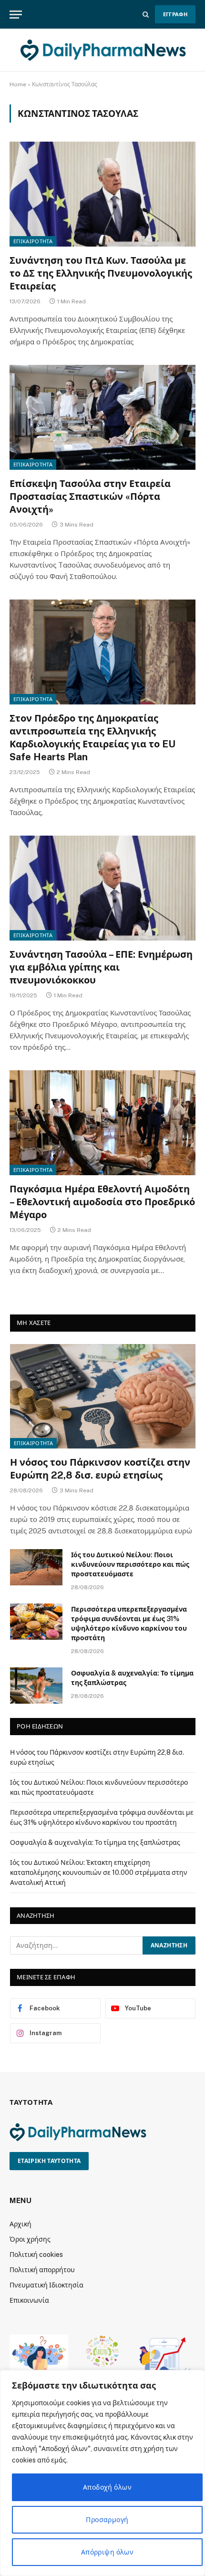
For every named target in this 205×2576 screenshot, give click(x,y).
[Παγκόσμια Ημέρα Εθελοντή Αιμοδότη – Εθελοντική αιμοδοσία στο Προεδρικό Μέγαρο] (102, 1122)
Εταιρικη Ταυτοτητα (49, 2161)
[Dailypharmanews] (102, 50)
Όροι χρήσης (30, 2239)
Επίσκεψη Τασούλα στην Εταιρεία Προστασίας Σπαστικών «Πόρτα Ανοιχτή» (90, 497)
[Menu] (16, 15)
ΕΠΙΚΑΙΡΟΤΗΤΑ (33, 241)
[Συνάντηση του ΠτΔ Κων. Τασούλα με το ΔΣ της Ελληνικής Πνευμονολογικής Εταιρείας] (102, 194)
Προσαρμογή (107, 2520)
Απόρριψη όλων (107, 2552)
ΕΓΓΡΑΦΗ (175, 14)
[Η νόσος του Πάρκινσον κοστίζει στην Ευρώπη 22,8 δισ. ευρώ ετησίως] (103, 1396)
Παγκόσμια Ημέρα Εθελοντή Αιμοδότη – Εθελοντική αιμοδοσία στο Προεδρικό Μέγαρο (102, 1202)
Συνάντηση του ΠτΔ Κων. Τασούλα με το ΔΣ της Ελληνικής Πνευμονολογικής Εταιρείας (101, 273)
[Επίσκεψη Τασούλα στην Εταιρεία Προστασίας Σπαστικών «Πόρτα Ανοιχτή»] (102, 417)
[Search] (146, 15)
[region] (102, 2473)
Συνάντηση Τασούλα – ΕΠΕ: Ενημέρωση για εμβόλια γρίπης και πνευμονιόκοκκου (101, 967)
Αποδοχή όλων (107, 2487)
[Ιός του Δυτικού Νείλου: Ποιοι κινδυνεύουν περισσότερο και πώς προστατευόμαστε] (36, 1567)
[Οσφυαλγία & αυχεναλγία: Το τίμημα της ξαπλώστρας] (36, 1686)
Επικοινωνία (29, 2300)
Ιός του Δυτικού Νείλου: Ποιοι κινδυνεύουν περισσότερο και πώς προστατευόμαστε (130, 1564)
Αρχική (20, 2224)
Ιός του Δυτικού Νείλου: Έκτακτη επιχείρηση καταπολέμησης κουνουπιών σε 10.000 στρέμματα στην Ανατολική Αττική (99, 1873)
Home (18, 84)
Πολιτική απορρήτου (42, 2270)
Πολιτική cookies (36, 2255)
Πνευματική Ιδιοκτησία (46, 2285)
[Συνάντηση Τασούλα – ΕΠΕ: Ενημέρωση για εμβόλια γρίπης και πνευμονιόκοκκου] (102, 888)
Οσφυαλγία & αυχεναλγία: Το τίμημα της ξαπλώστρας (95, 1842)
